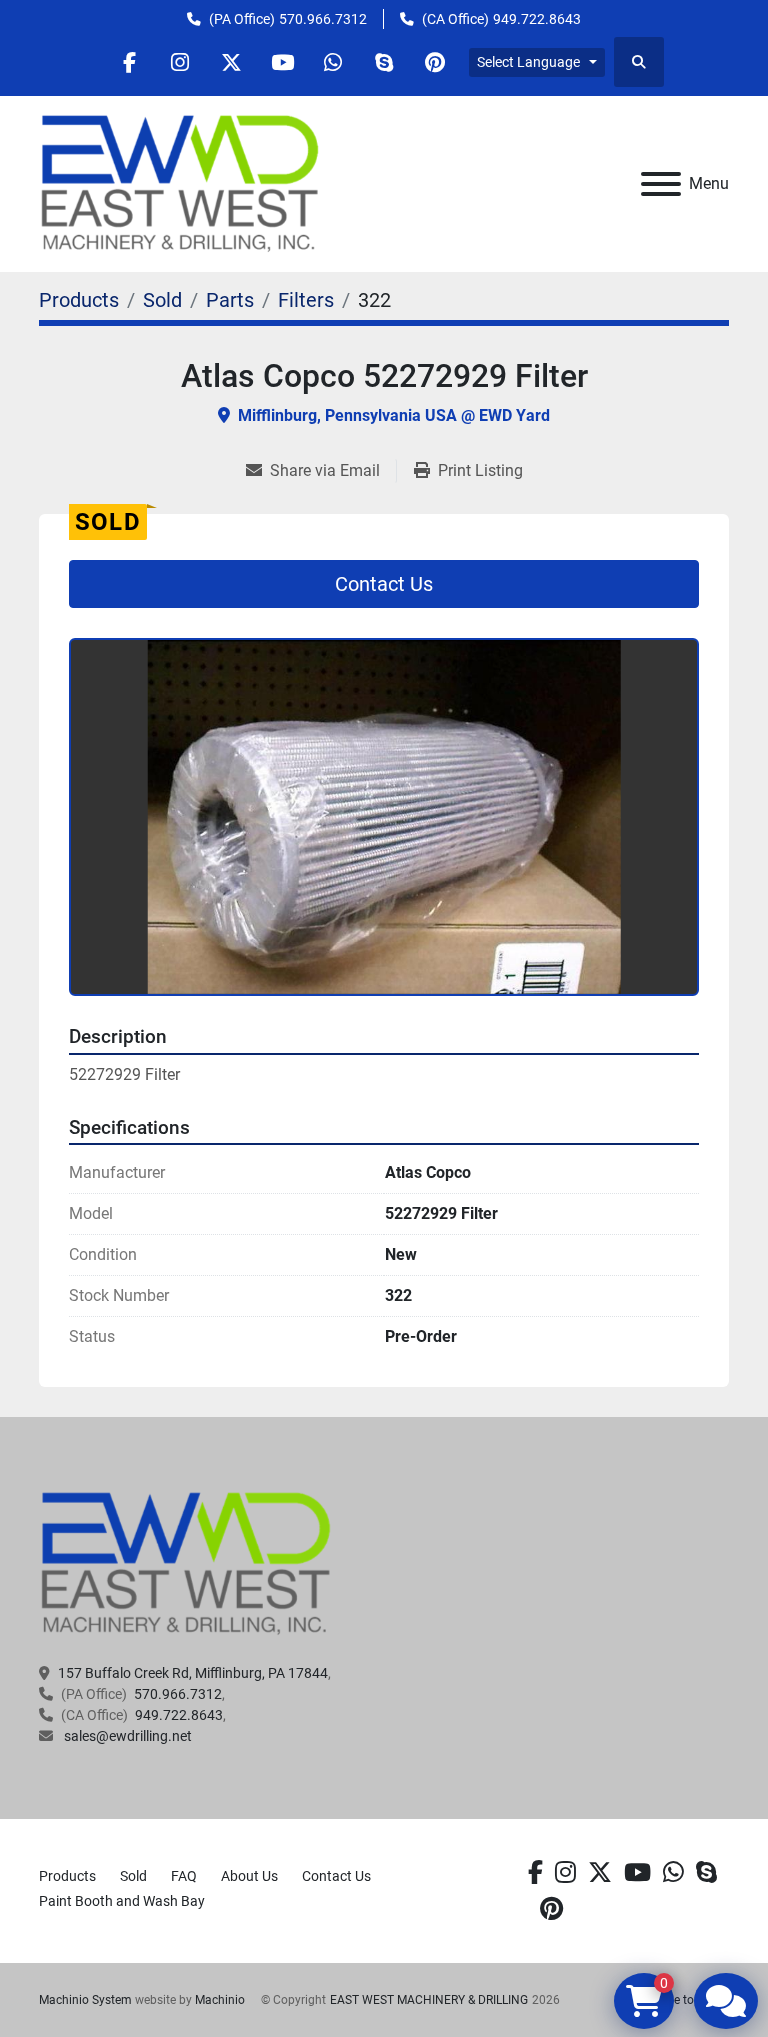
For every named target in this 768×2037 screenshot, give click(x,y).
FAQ (184, 1876)
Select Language (528, 62)
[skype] (706, 1873)
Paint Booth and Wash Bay (122, 1901)
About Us (249, 1876)
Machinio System (85, 2000)
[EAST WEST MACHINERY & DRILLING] (186, 1563)
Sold (133, 1876)
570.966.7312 (323, 19)
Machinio (220, 2000)
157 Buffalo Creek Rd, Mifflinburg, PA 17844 (193, 1673)
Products (67, 1876)
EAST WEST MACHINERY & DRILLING (429, 2000)
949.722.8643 (537, 19)
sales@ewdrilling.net (126, 1736)
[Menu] (661, 184)
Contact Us (384, 584)
